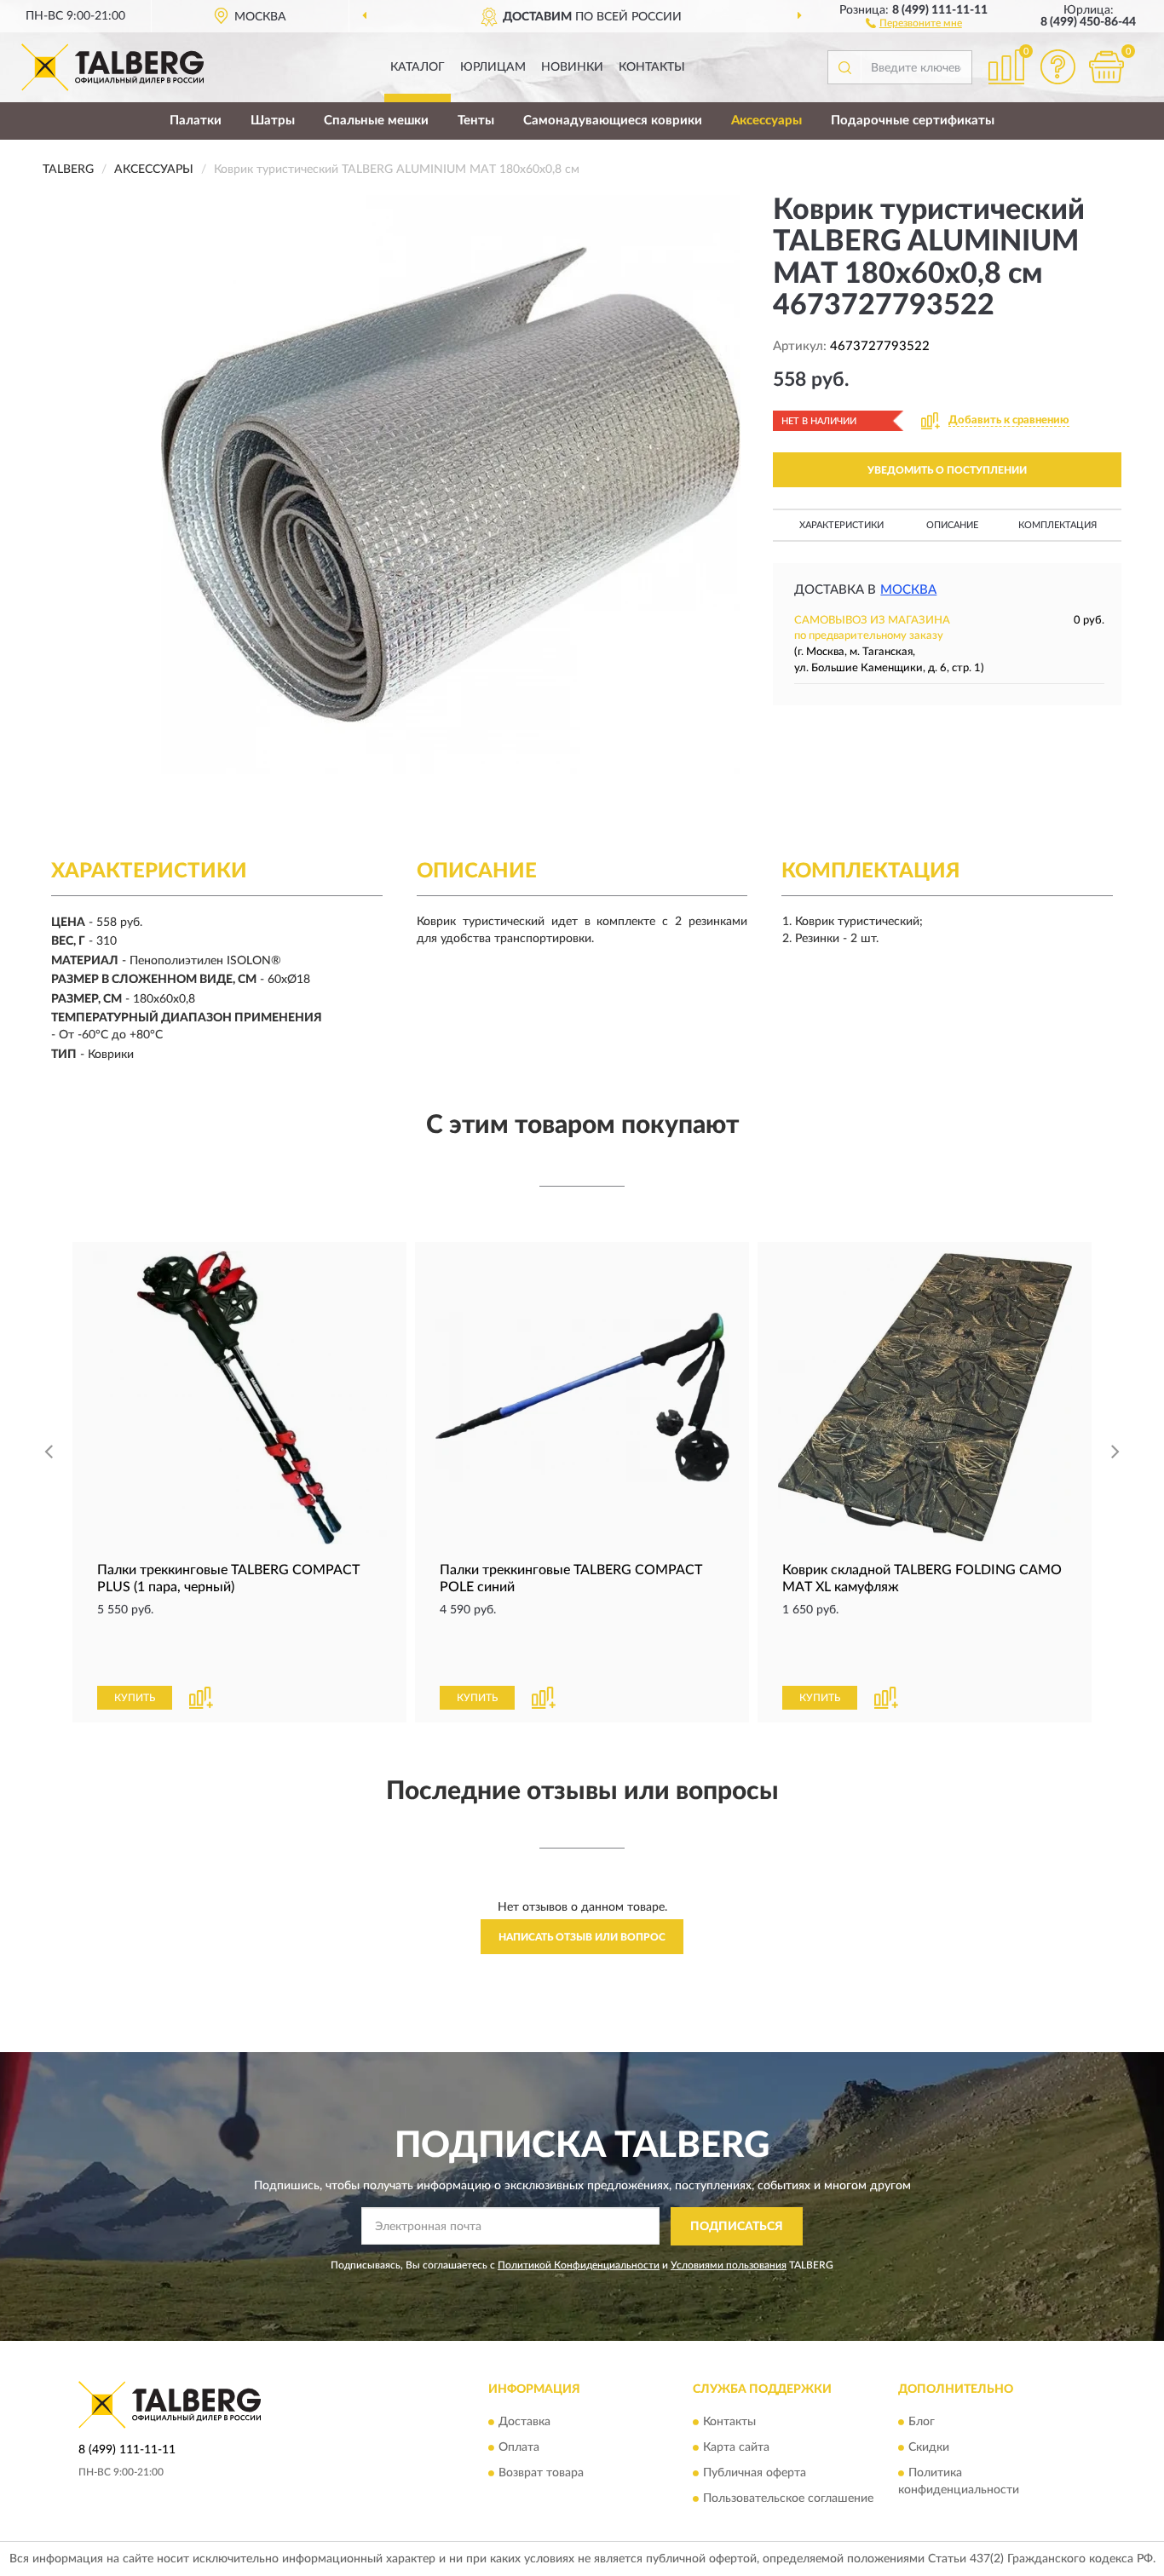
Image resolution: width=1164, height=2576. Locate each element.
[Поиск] (844, 67)
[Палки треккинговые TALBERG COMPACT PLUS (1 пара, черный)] (239, 1397)
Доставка (524, 2423)
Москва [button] (908, 590)
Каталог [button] (418, 67)
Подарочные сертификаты (913, 121)
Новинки (572, 67)
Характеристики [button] (841, 525)
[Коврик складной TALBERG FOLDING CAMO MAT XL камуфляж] (925, 1397)
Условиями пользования (729, 2265)
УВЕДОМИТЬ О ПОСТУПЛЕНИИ (947, 470)
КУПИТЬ (135, 1698)
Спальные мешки (376, 121)
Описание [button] (952, 525)
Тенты (476, 121)
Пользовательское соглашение (788, 2499)
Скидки (929, 2448)
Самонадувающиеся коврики (613, 121)
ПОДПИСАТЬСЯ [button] (737, 2227)
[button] (914, 22)
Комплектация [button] (1057, 525)
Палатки (196, 121)
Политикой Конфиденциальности (579, 2265)
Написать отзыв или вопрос (582, 1937)
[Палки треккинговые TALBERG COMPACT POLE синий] (582, 1397)
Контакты (652, 67)
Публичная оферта (755, 2474)
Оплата (519, 2448)
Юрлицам (493, 67)
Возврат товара (541, 2474)
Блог (922, 2423)
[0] (1106, 67)
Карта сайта (736, 2448)
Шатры (273, 121)
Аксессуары (766, 121)
